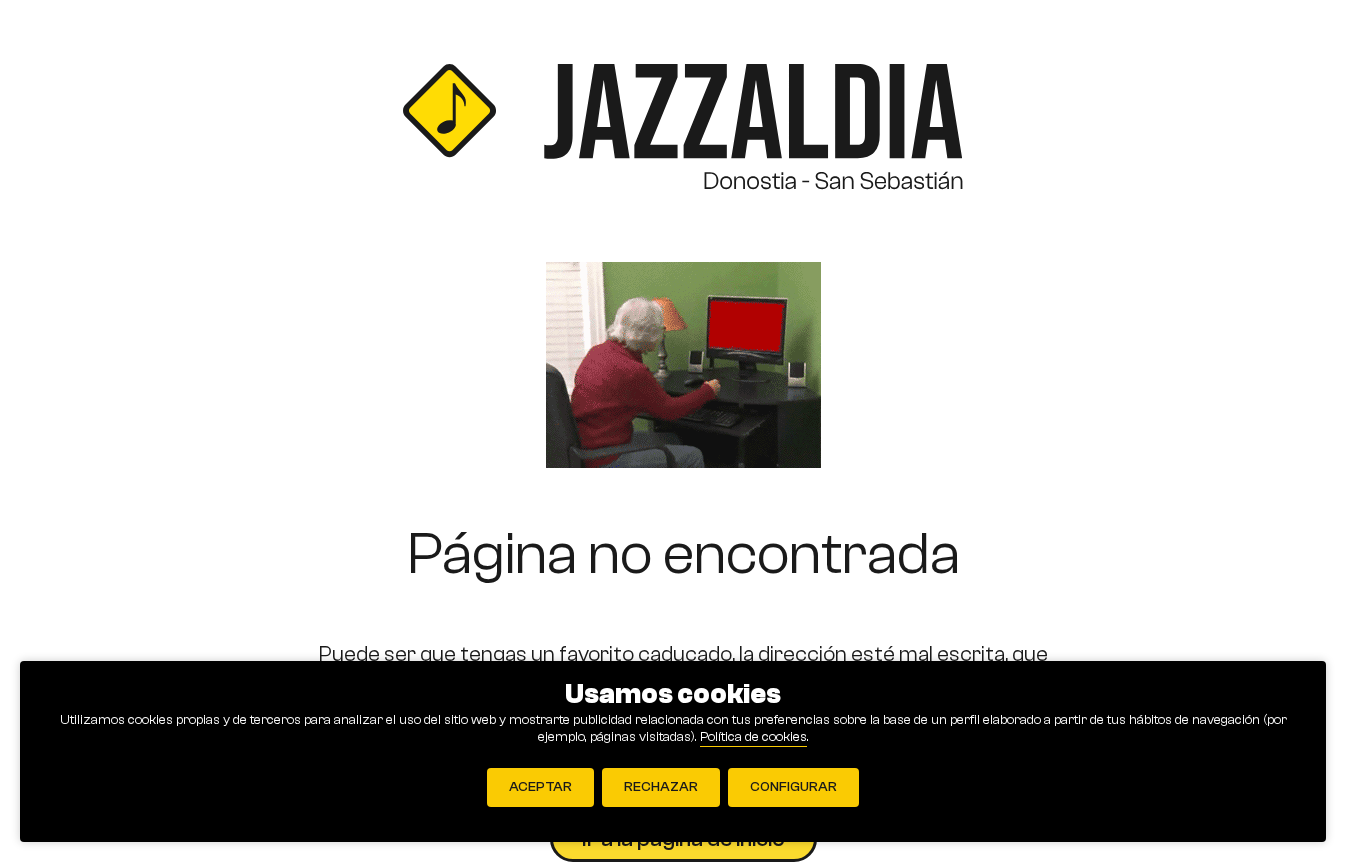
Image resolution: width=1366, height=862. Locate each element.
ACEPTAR (540, 787)
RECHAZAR (661, 787)
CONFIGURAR (793, 787)
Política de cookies (753, 737)
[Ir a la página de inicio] (683, 131)
